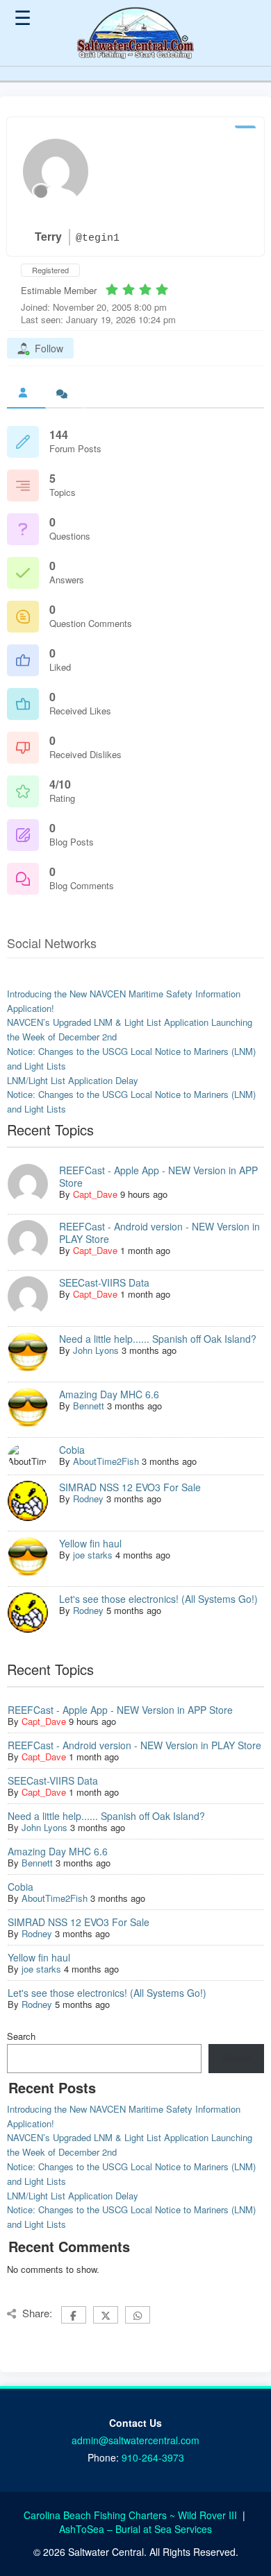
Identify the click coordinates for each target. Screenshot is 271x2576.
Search (21, 2036)
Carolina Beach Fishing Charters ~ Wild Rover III (132, 2515)
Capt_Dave (95, 1194)
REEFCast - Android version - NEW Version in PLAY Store (159, 1233)
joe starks (93, 1555)
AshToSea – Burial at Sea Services (135, 2529)
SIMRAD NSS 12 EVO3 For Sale (130, 1487)
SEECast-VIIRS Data (104, 1282)
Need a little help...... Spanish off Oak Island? (158, 1339)
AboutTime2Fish (106, 1461)
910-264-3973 (153, 2457)
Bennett (89, 1406)
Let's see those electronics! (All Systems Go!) (158, 1599)
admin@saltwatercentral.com (135, 2440)
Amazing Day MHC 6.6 (109, 1394)
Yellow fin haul (90, 1543)
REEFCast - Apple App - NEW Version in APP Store (158, 1176)
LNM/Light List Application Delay (73, 1080)
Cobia (72, 1450)
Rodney (88, 1499)
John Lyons (96, 1350)
